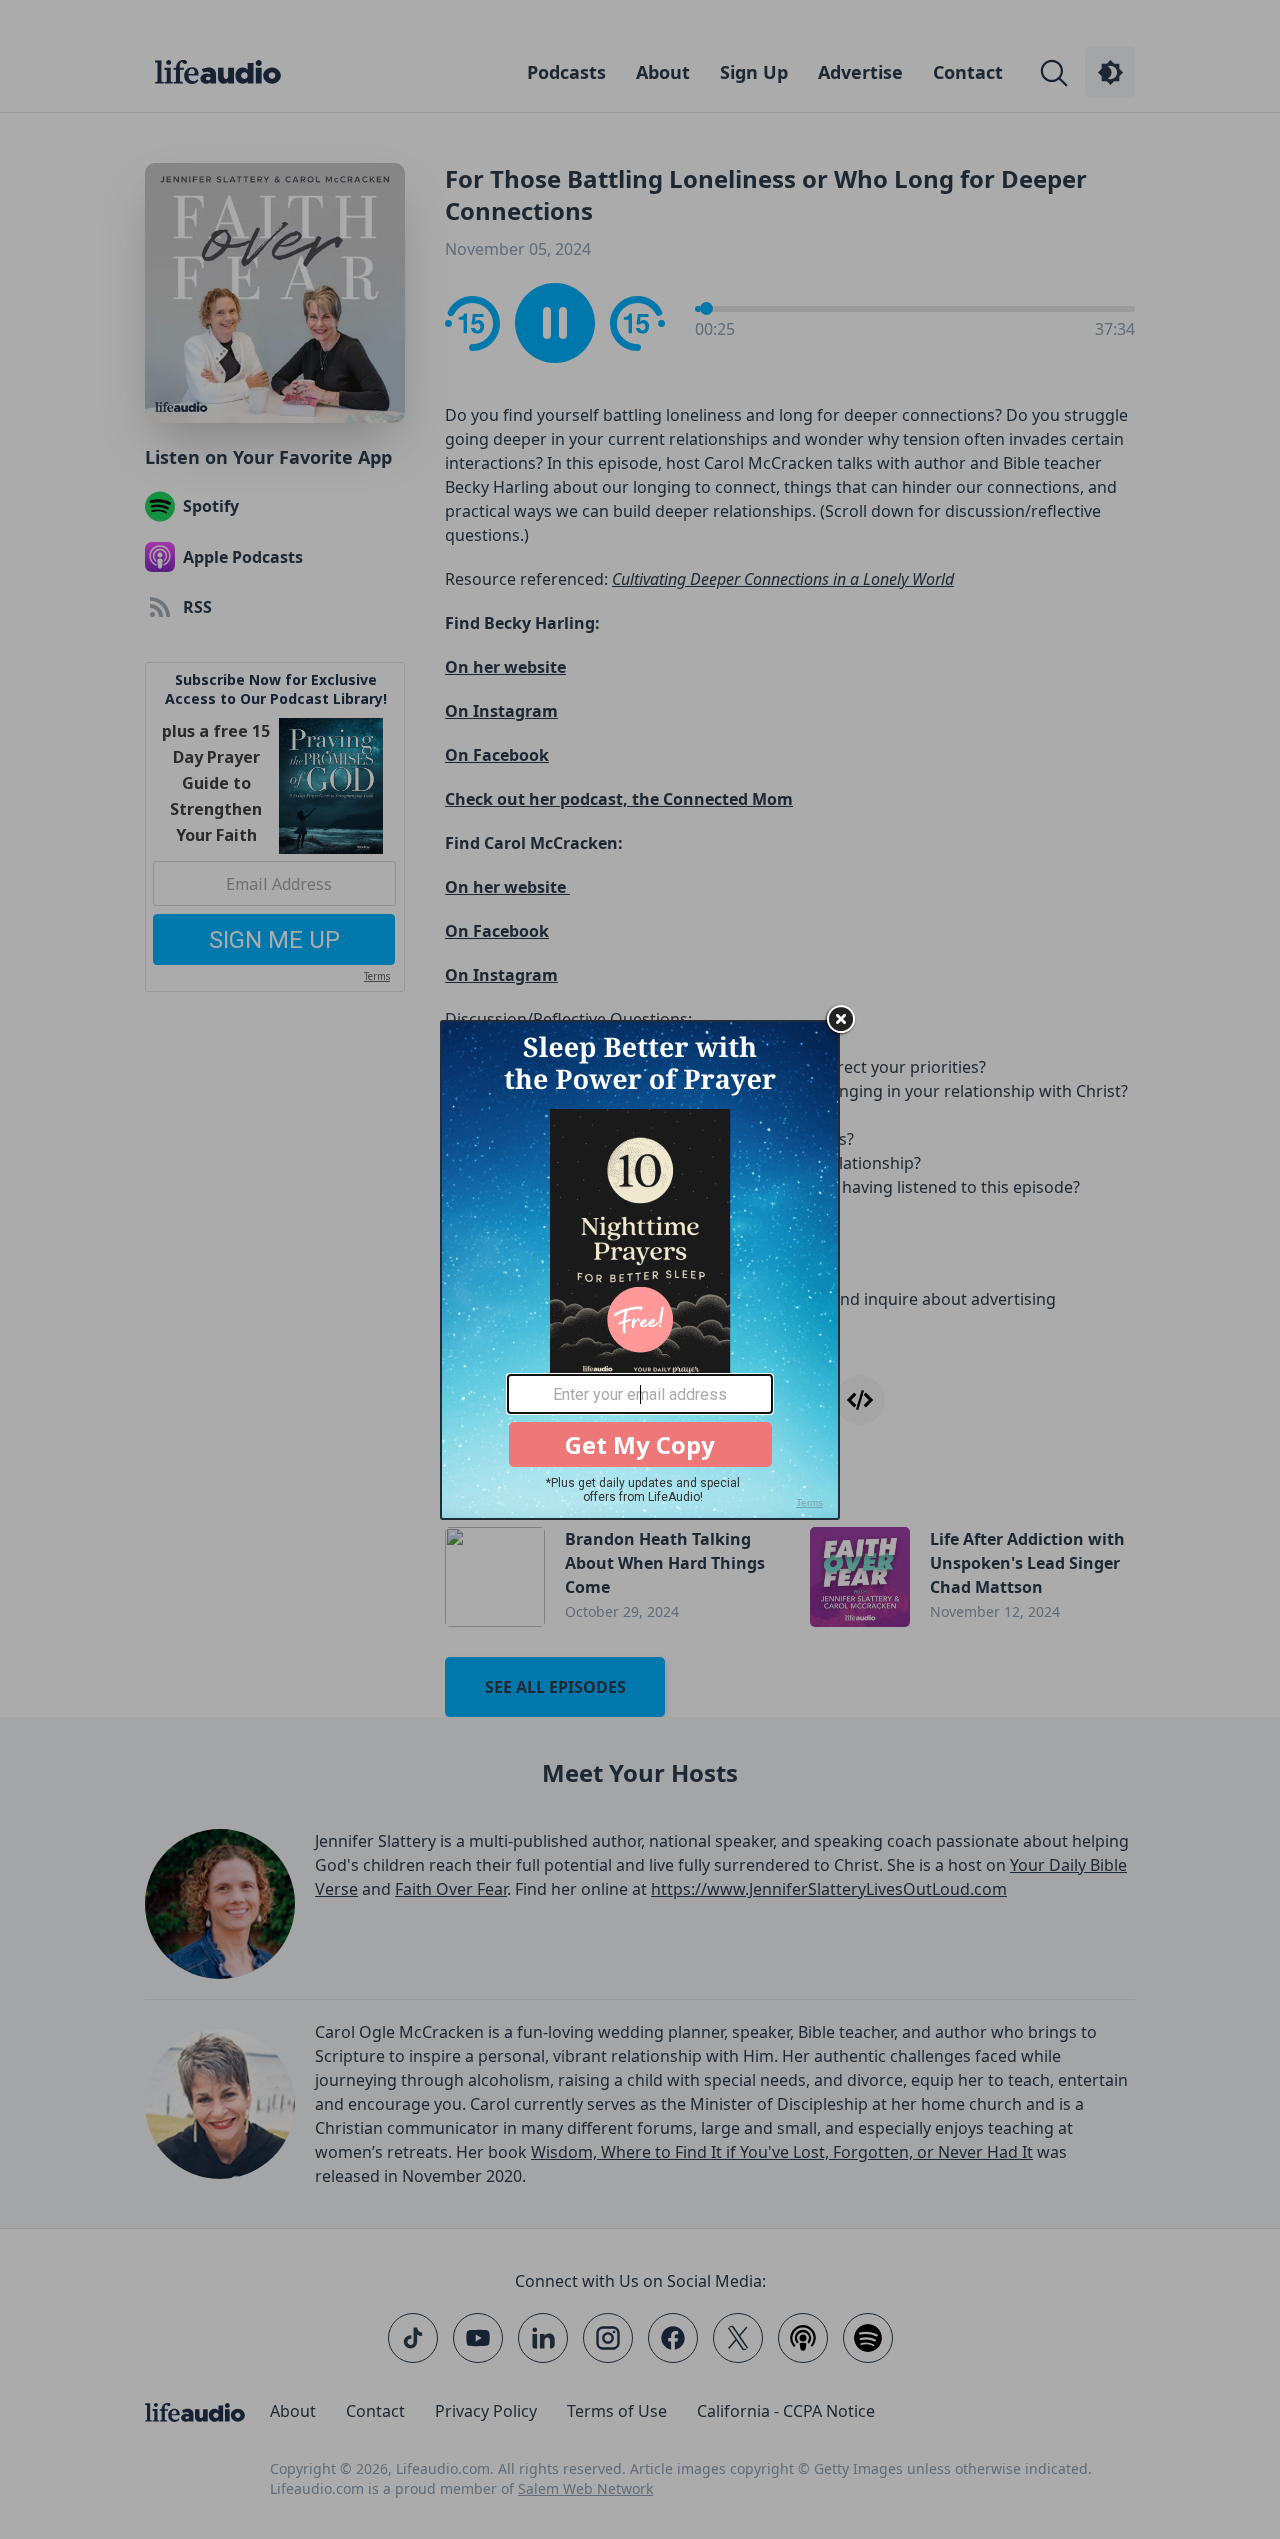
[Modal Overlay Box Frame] (640, 1270)
